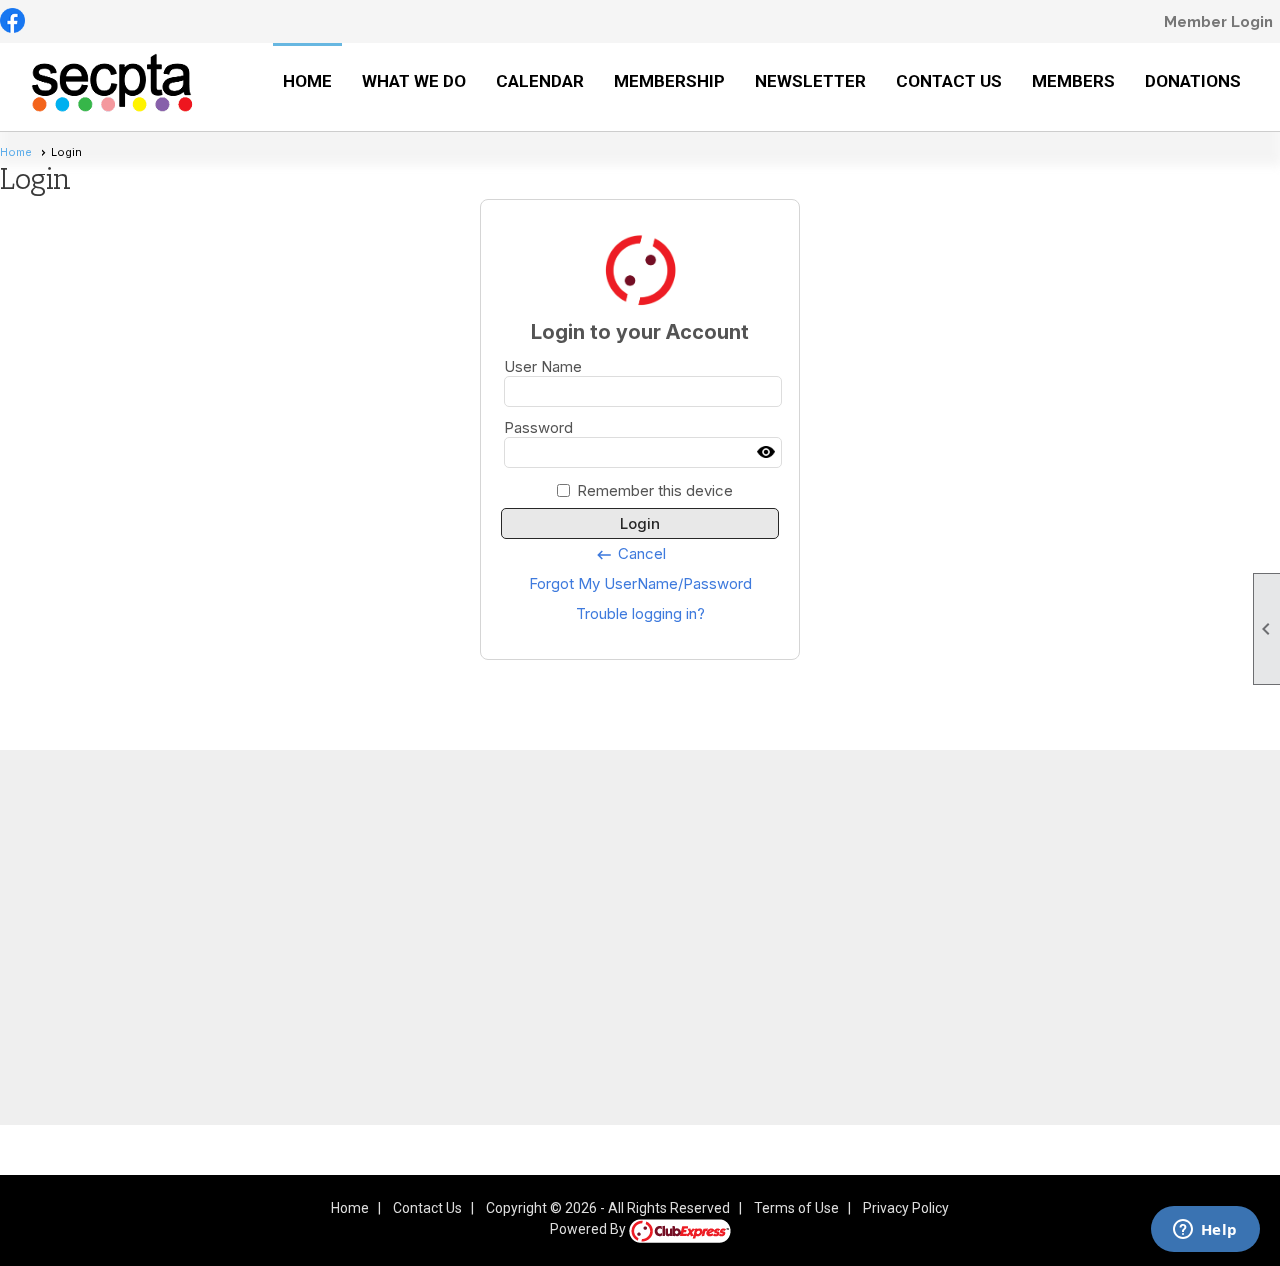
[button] (414, 87)
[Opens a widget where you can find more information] (1205, 1231)
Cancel (630, 554)
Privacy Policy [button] (906, 1208)
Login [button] (640, 523)
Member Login (1218, 22)
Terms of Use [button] (796, 1208)
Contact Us (427, 1208)
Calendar (540, 81)
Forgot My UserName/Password (640, 583)
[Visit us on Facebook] (12, 22)
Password (538, 427)
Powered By (589, 1229)
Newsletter (810, 81)
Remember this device (655, 490)
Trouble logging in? (640, 613)
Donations (1193, 81)
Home (307, 81)
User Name (543, 366)
